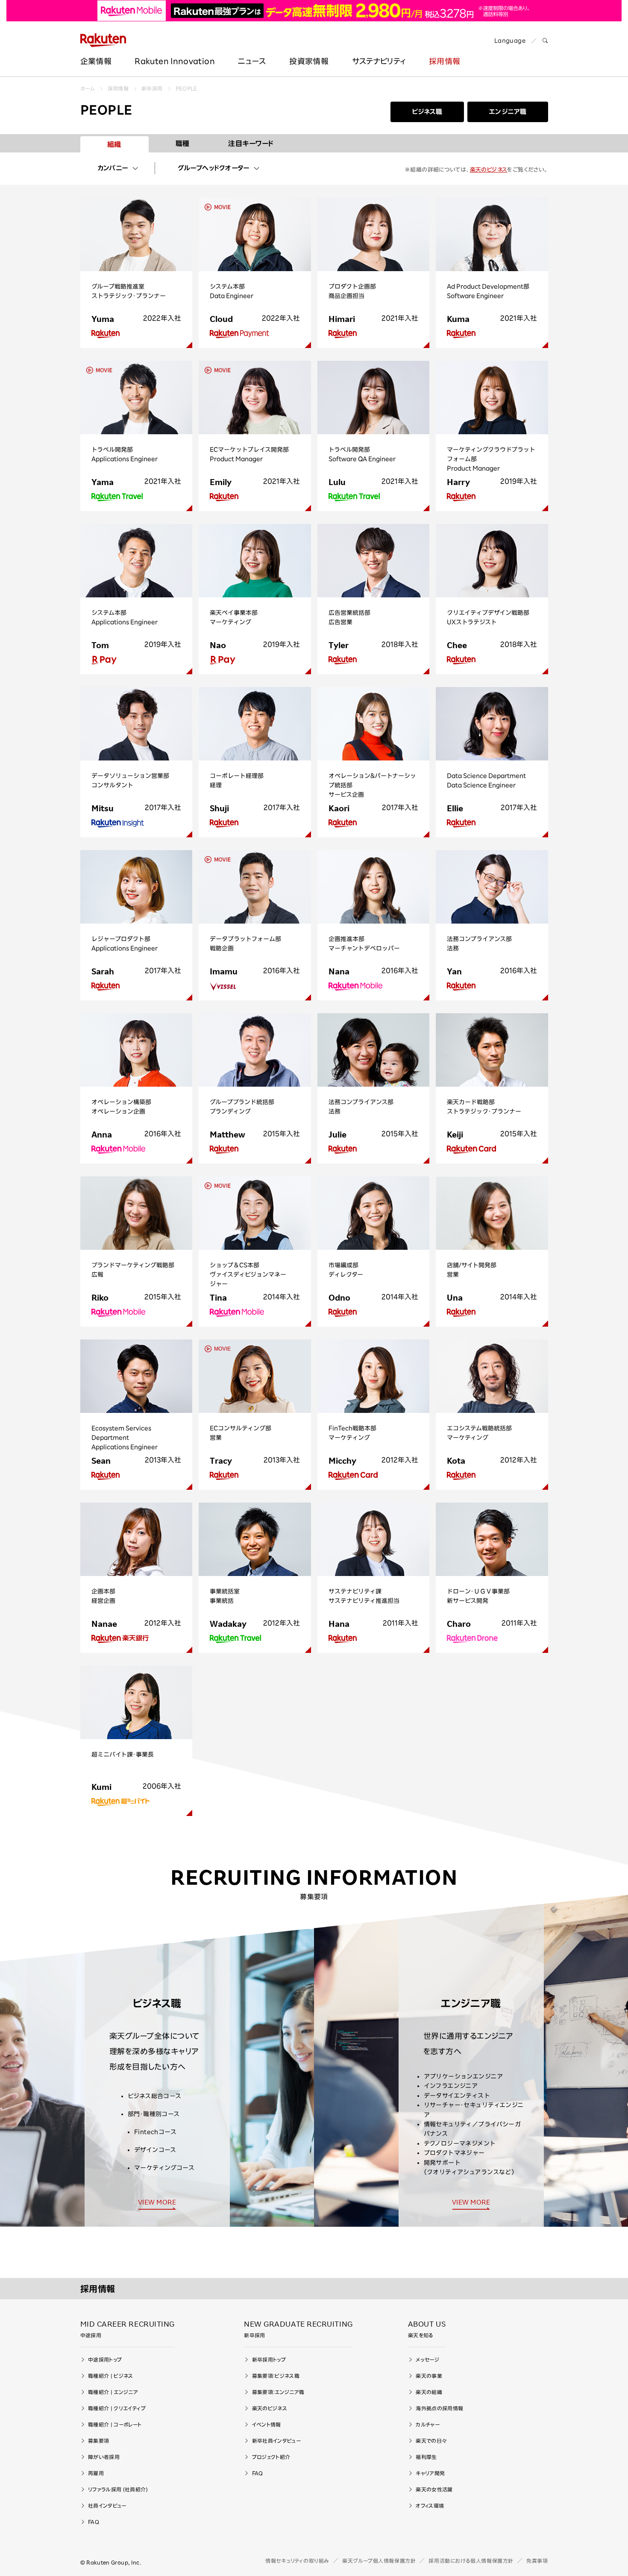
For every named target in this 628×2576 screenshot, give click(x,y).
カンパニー (113, 168)
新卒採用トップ (269, 2360)
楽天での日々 (431, 2441)
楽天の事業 (429, 2376)
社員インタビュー (107, 2506)
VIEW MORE (157, 2202)
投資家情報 (309, 61)
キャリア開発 (430, 2473)
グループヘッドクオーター (214, 168)
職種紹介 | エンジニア (113, 2392)
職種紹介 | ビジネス (111, 2376)
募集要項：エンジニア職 (278, 2392)
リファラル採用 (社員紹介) (118, 2489)
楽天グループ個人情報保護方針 (379, 2561)
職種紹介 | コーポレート (115, 2424)
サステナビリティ (379, 61)
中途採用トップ (105, 2360)
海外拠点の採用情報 (439, 2408)
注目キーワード (251, 143)
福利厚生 (426, 2457)
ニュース (252, 61)
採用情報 (445, 61)
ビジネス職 (427, 112)
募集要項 (98, 2441)
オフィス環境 (430, 2506)
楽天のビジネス (489, 170)
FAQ (94, 2522)
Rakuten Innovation (175, 61)
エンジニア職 (508, 112)
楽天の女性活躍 (434, 2489)
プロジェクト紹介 (271, 2457)
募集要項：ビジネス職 (276, 2376)
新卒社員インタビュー (276, 2441)
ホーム (88, 88)
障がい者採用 (104, 2457)
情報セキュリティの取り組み (297, 2561)
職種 (183, 143)
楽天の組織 (429, 2392)
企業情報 (96, 61)
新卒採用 (152, 88)
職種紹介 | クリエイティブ (117, 2408)
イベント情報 (267, 2424)
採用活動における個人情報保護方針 (471, 2561)
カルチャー (428, 2424)
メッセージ (427, 2360)
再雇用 (96, 2473)
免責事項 (537, 2561)
